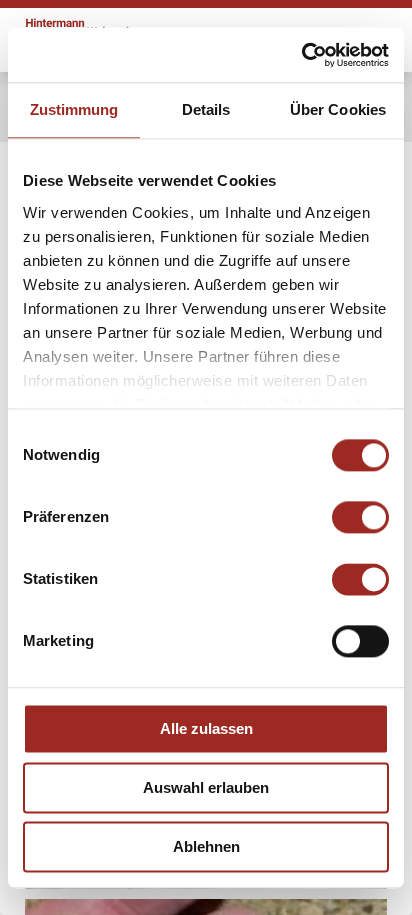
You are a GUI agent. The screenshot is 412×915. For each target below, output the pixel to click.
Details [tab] (206, 109)
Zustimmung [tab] (74, 109)
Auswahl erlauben (206, 787)
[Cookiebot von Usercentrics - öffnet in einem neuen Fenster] (301, 55)
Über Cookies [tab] (338, 109)
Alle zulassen (206, 728)
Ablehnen (206, 846)
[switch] (360, 517)
